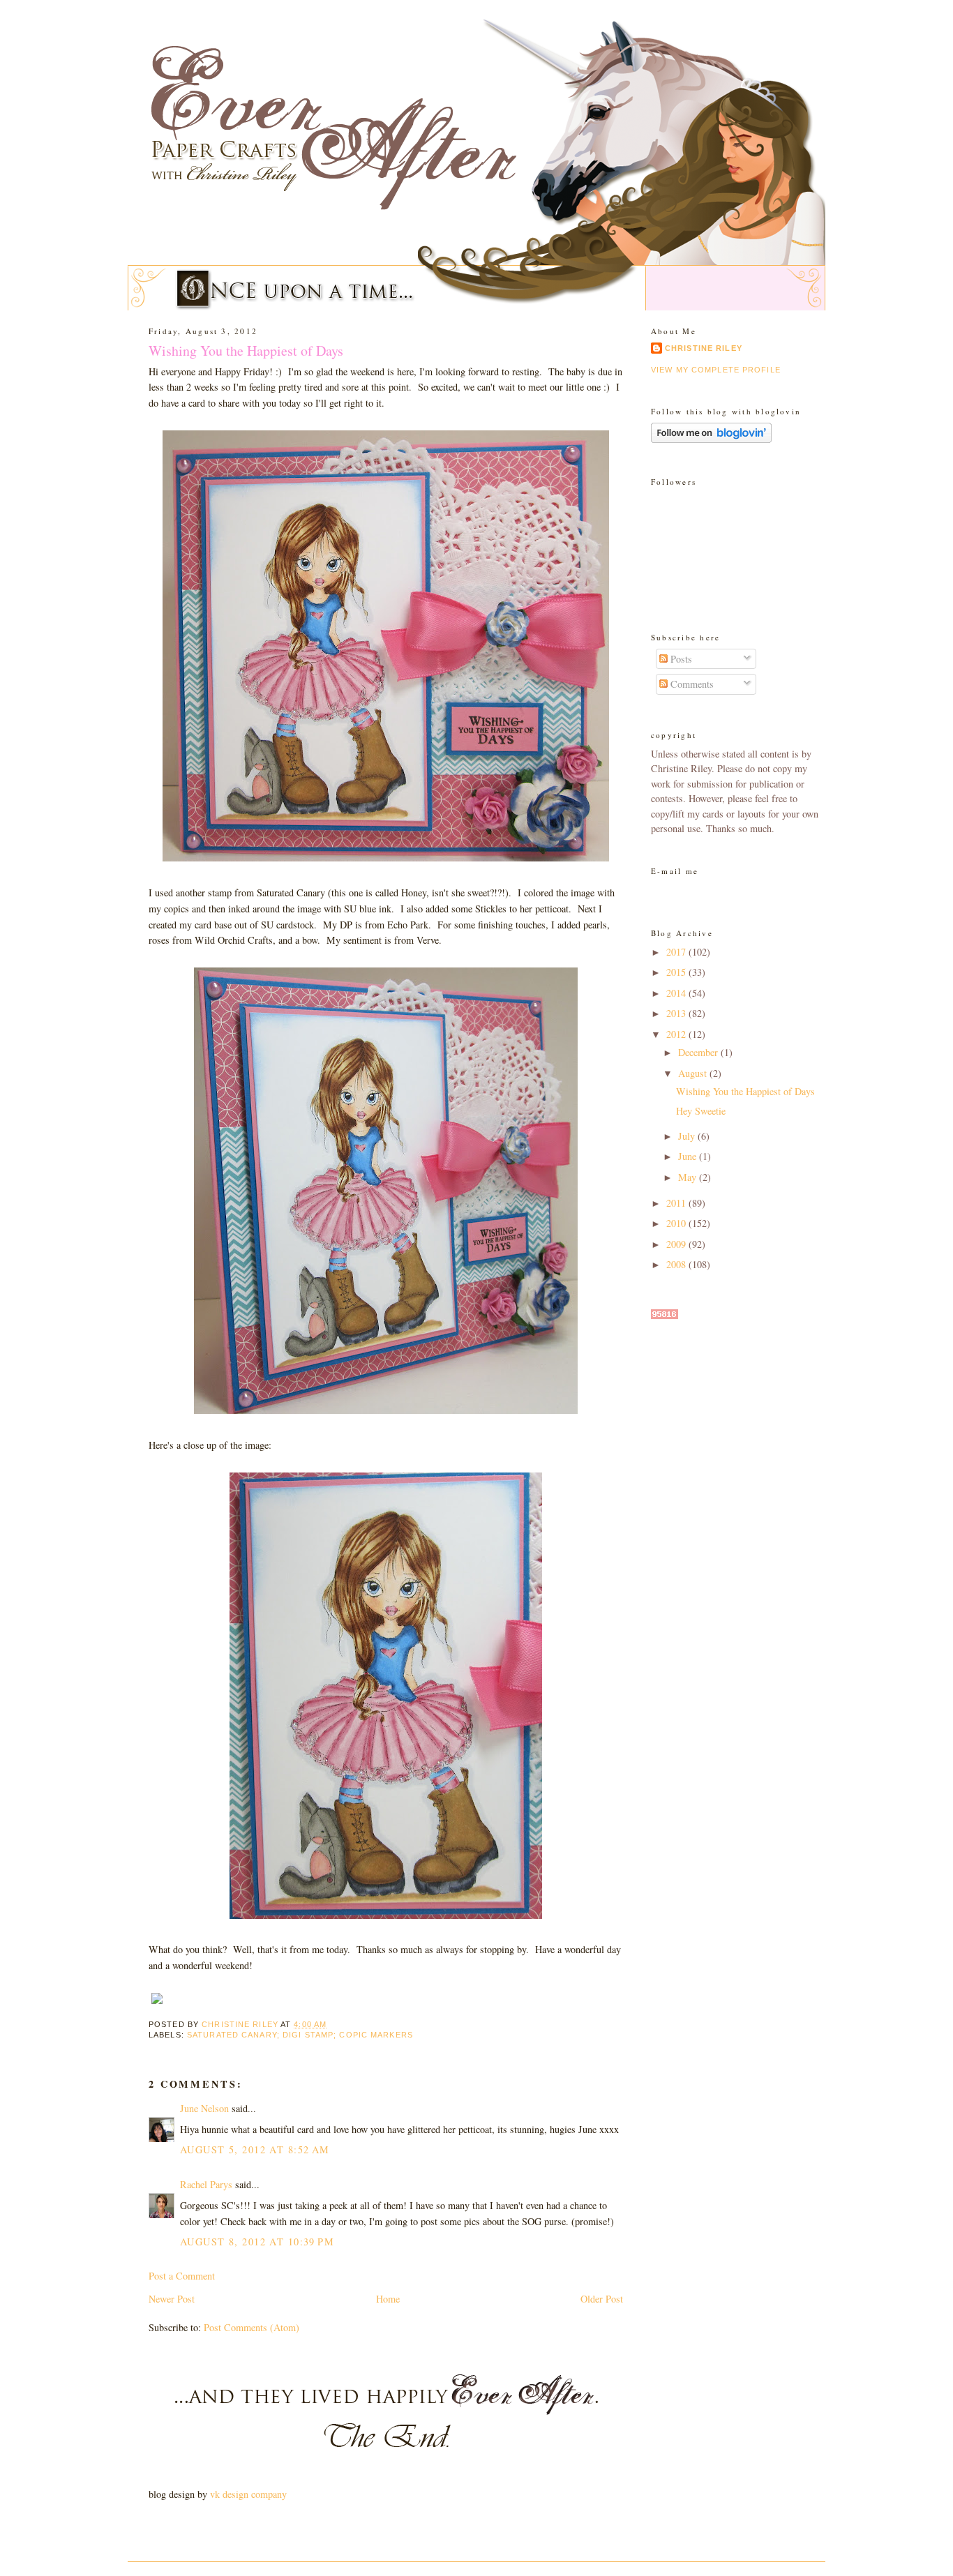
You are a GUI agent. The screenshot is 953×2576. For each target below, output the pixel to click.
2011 (677, 1203)
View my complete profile (716, 370)
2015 (677, 972)
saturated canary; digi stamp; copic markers (300, 2035)
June (689, 1156)
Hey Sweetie (701, 1111)
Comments (691, 684)
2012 (677, 1034)
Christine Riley (704, 348)
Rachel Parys (206, 2184)
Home (388, 2299)
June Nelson (204, 2108)
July (688, 1136)
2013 (677, 1013)
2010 (677, 1223)
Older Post (602, 2299)
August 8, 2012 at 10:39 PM (257, 2242)
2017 (677, 952)
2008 (677, 1264)
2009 (677, 1244)
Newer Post (172, 2299)
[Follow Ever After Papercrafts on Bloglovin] (711, 439)
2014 (677, 993)
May (689, 1177)
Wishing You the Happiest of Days (745, 1091)
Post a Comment (182, 2276)
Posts (680, 659)
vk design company (248, 2494)
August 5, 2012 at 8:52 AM (255, 2149)
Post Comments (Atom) (252, 2327)
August (694, 1073)
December (699, 1052)
